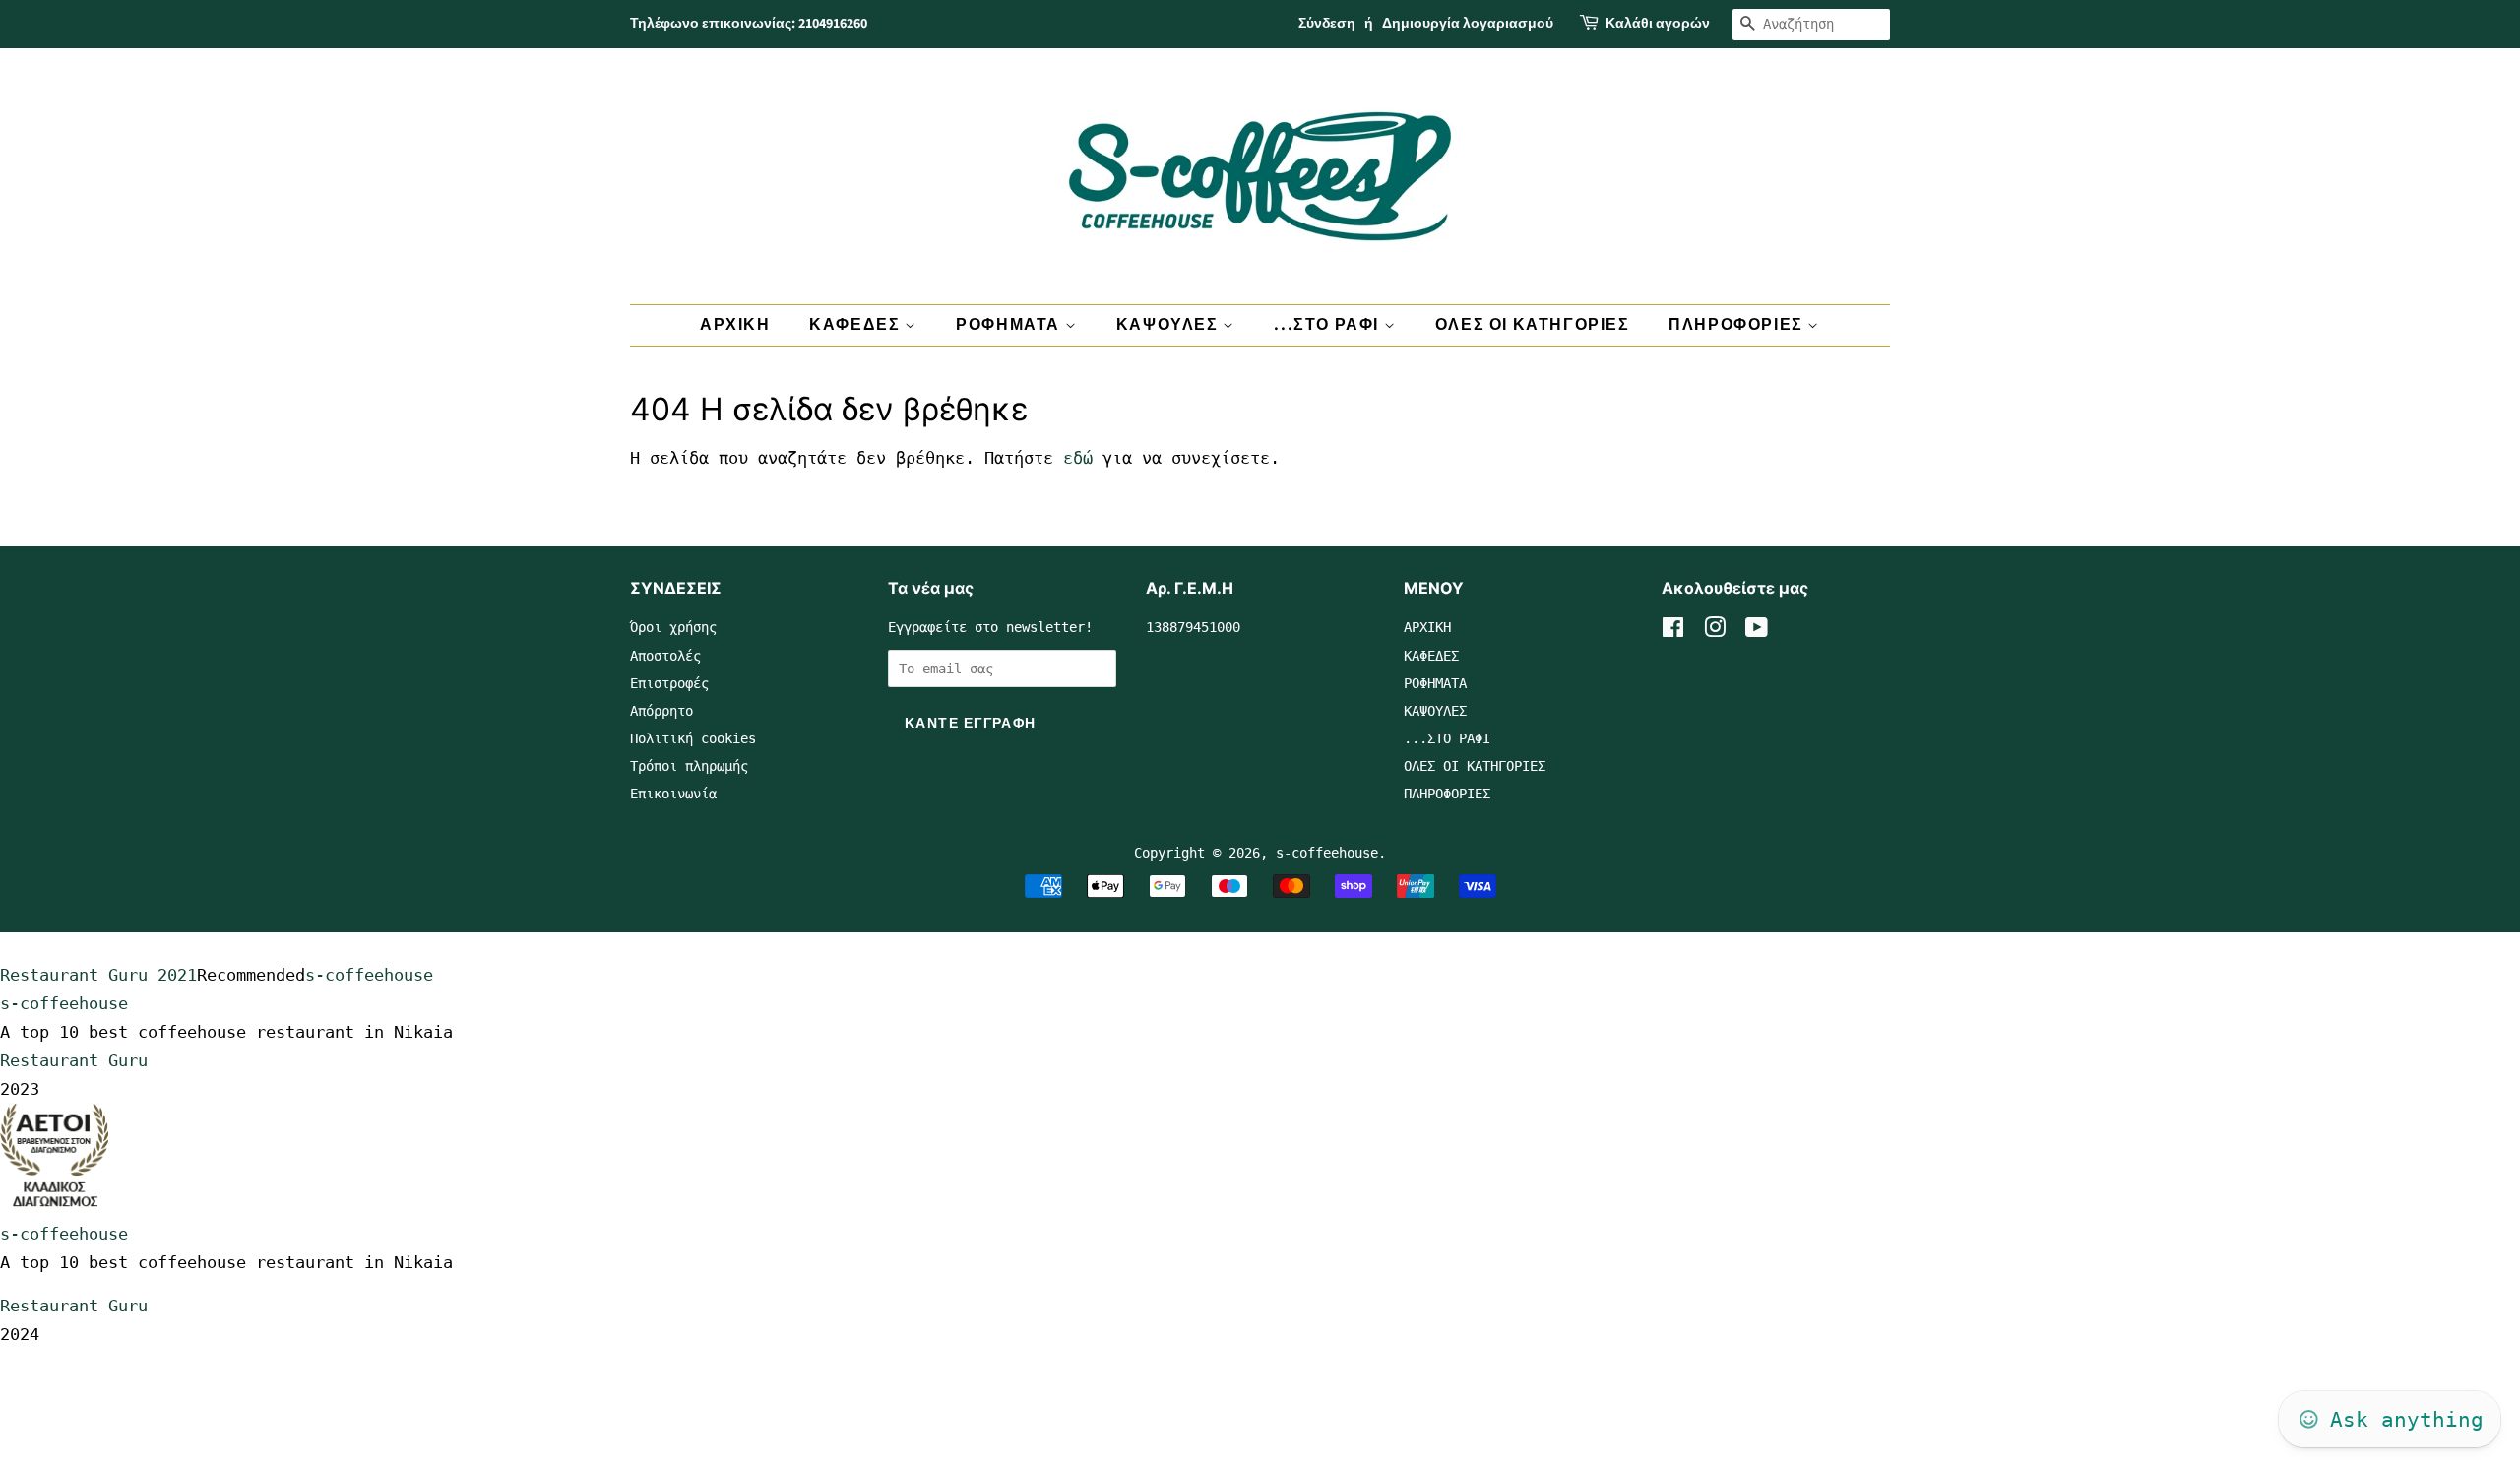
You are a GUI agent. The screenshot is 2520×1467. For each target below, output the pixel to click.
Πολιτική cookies (693, 738)
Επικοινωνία (673, 794)
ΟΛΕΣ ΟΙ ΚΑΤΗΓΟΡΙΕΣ (1533, 325)
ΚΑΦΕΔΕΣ (857, 325)
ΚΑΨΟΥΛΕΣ (1169, 325)
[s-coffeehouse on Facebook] (1673, 631)
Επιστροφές (669, 683)
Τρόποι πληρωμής (689, 766)
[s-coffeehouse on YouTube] (1757, 631)
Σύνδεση (1327, 24)
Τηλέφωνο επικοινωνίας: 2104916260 (749, 24)
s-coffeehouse (1327, 853)
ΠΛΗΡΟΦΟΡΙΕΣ (1738, 325)
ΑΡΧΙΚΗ (735, 325)
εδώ (1078, 458)
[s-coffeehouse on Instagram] (1715, 631)
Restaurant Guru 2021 (98, 975)
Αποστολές (665, 656)
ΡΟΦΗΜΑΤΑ (1010, 325)
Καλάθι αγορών (1658, 24)
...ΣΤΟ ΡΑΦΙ (1328, 325)
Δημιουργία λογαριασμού (1468, 24)
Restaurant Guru (74, 1060)
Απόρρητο (661, 711)
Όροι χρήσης (673, 627)
